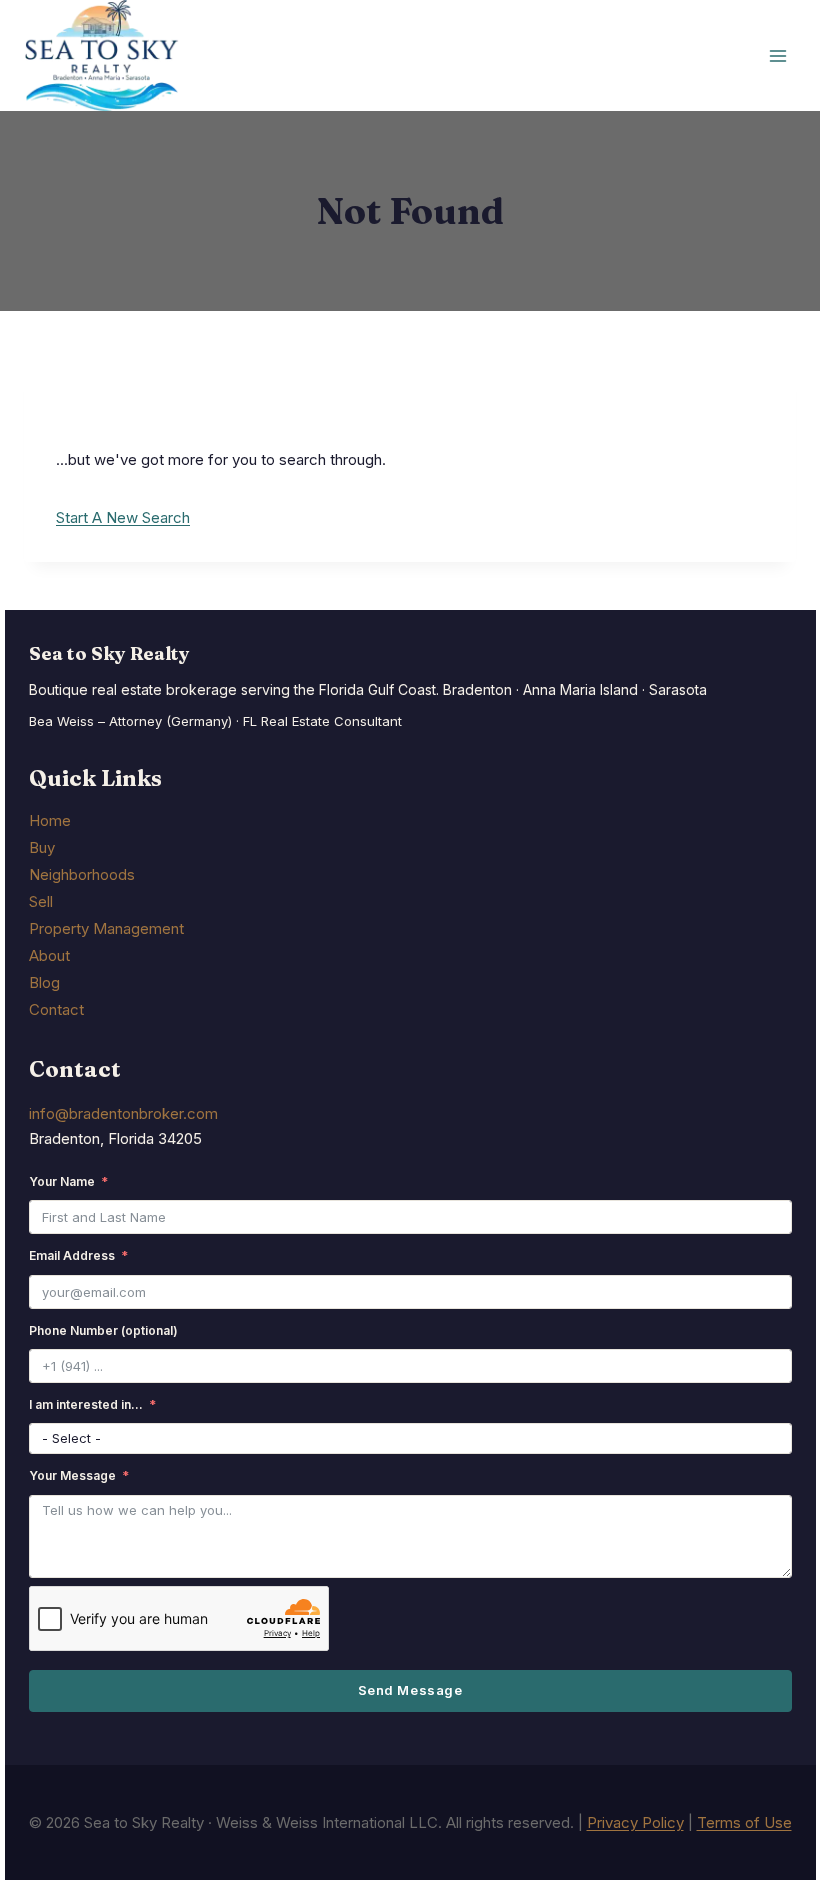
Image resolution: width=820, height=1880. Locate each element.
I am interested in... (86, 1404)
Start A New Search (123, 517)
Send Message (410, 1690)
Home (50, 820)
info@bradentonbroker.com (123, 1113)
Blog (44, 982)
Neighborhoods (82, 874)
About (49, 955)
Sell (41, 901)
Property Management (106, 928)
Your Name (62, 1181)
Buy (42, 847)
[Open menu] (777, 55)
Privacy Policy (635, 1822)
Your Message (72, 1475)
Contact (56, 1009)
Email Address (72, 1255)
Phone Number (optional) (103, 1330)
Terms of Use (744, 1822)
